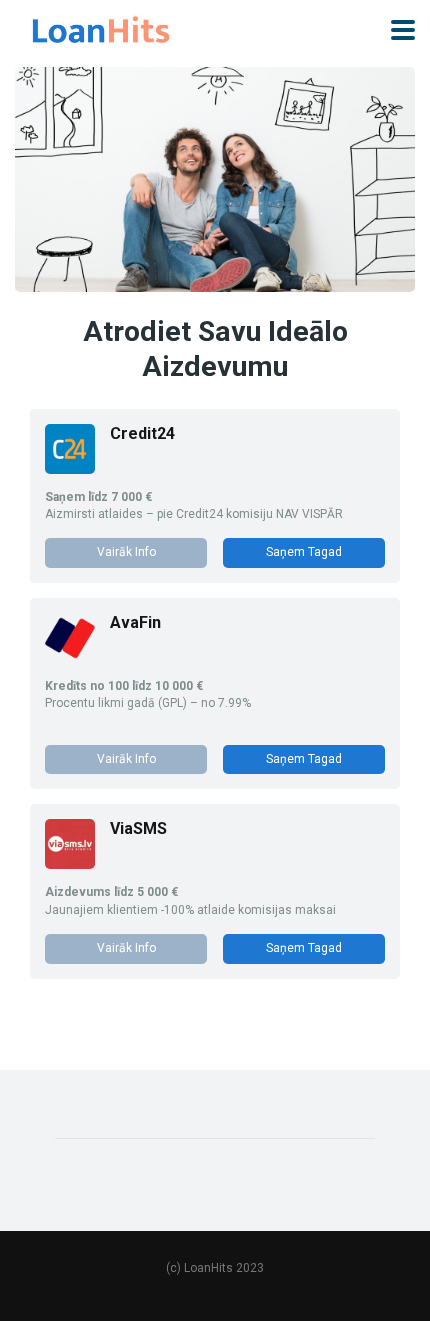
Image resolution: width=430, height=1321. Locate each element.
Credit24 (142, 433)
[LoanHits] (101, 27)
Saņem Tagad (304, 552)
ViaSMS (138, 828)
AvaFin (135, 622)
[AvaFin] (70, 657)
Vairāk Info (126, 552)
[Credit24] (70, 468)
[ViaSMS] (70, 863)
